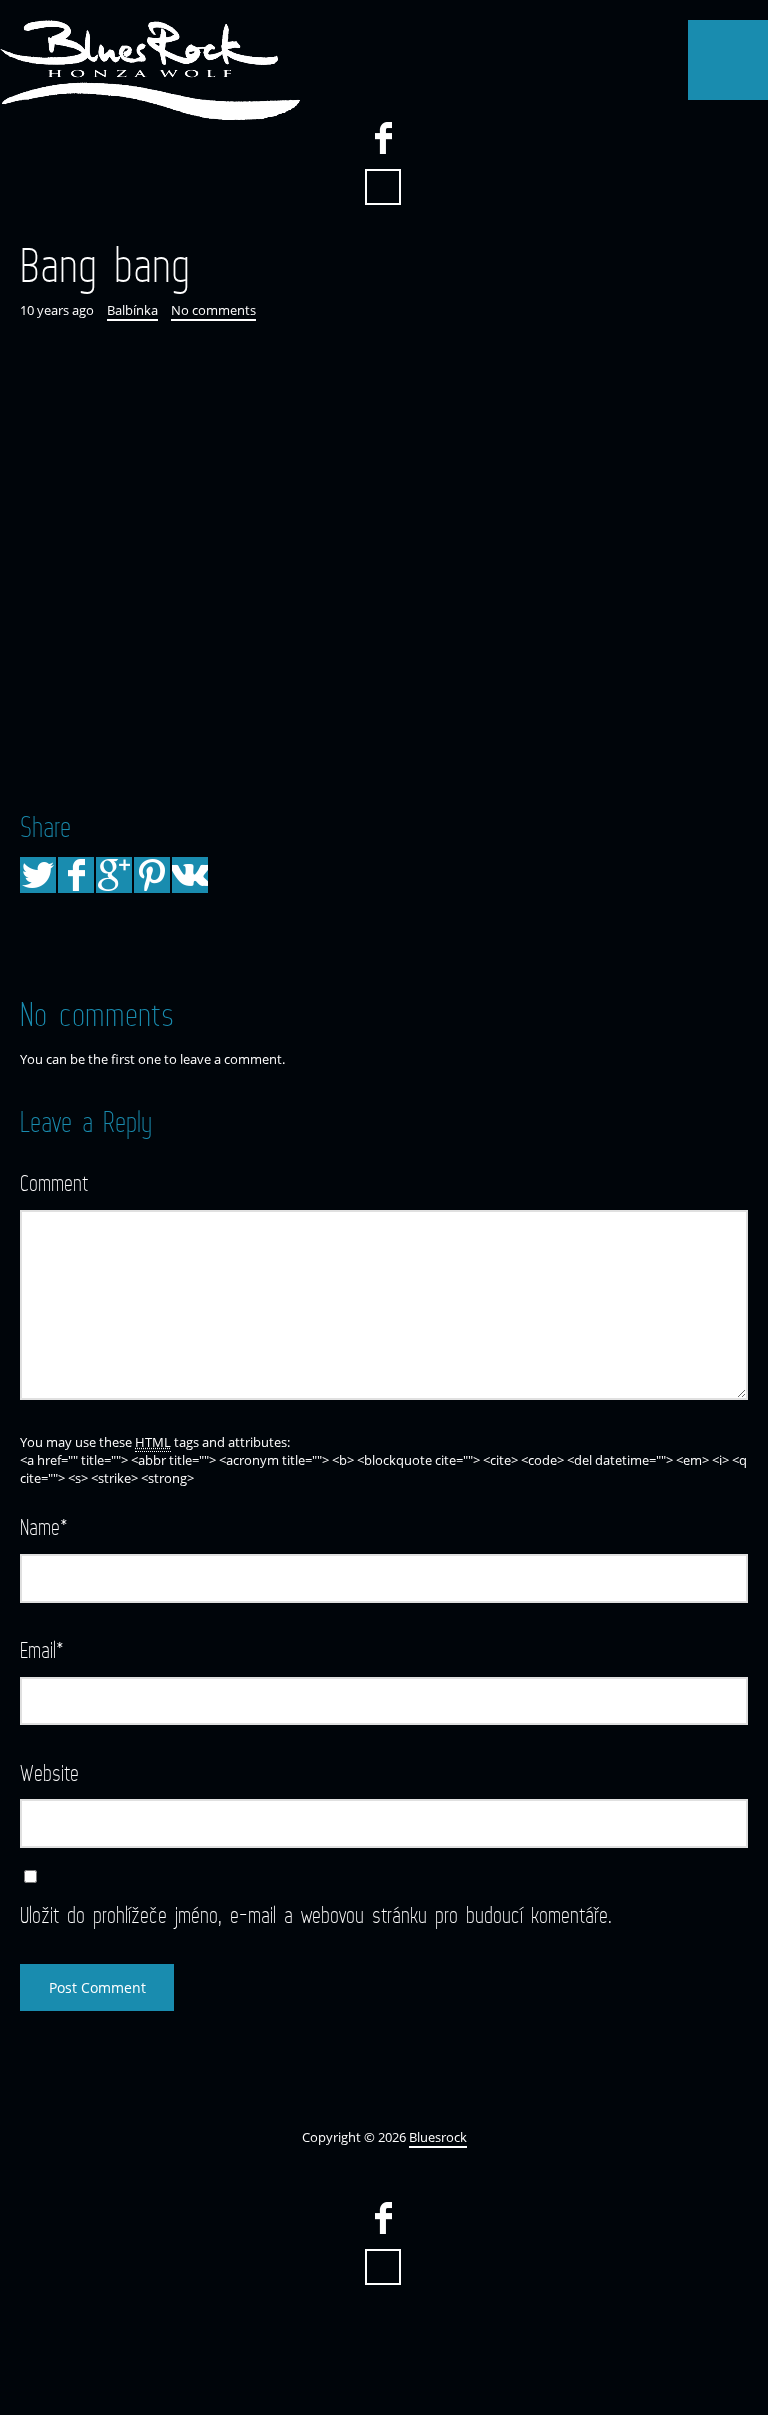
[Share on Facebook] (76, 875)
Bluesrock (438, 2137)
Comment (54, 1182)
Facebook (383, 138)
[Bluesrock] (150, 70)
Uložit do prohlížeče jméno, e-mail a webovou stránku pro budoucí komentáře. (316, 1914)
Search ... (383, 187)
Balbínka (132, 310)
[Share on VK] (190, 875)
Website (49, 1772)
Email (42, 1649)
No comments (213, 310)
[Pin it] (152, 875)
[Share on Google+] (114, 875)
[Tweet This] (38, 875)
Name (44, 1526)
